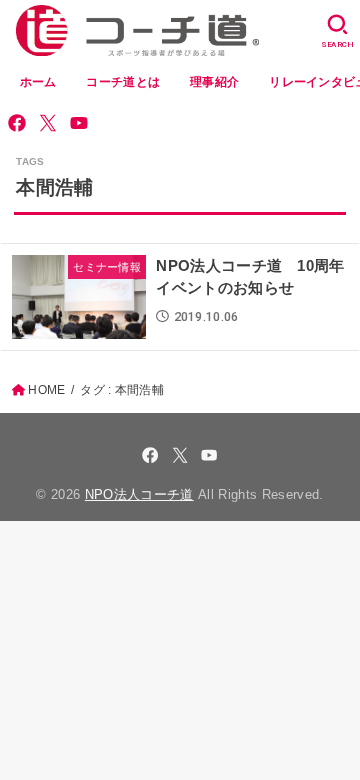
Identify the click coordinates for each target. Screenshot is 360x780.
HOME (46, 390)
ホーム (38, 82)
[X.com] (48, 123)
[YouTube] (79, 123)
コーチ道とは (123, 82)
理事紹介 (214, 82)
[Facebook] (17, 123)
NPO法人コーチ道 (139, 494)
